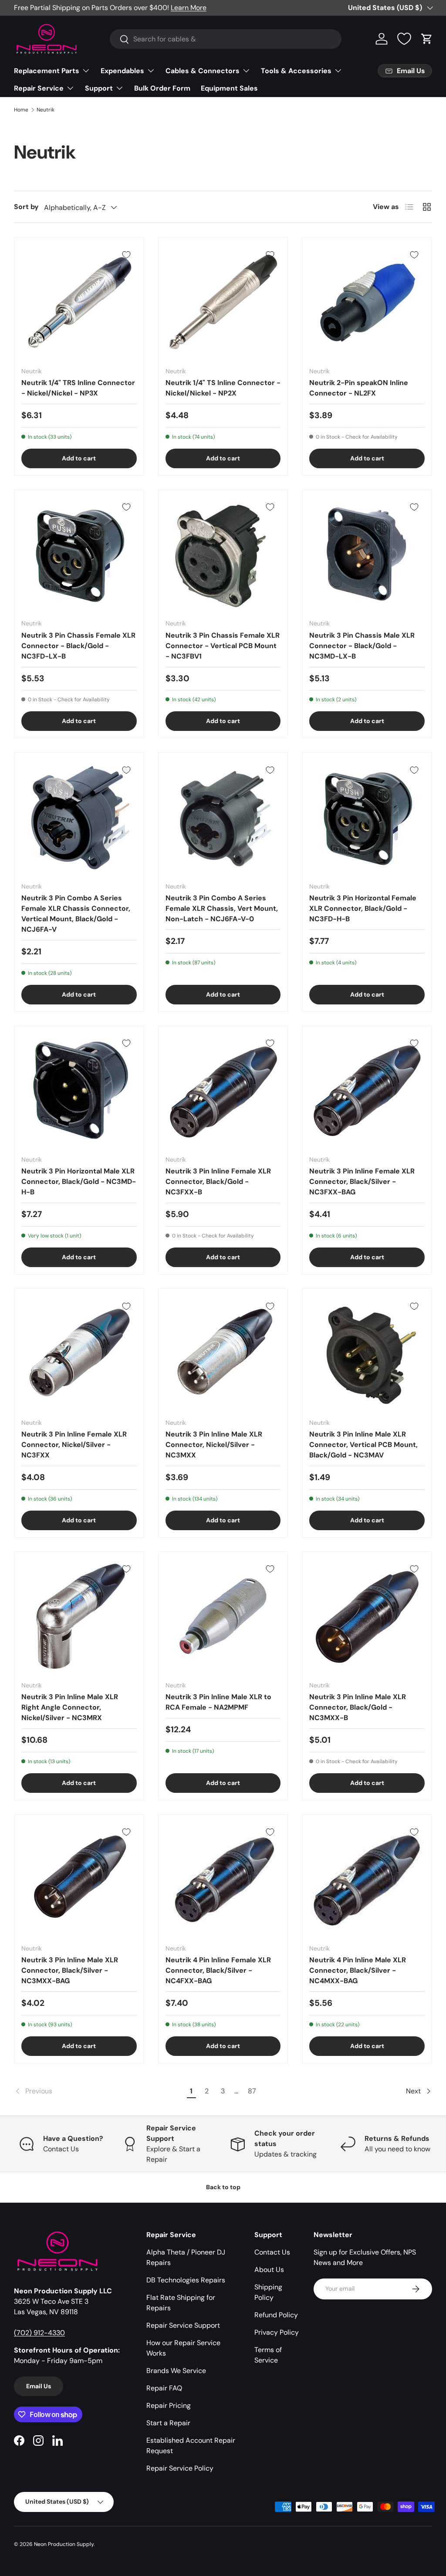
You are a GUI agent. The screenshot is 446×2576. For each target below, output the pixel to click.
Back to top (223, 2187)
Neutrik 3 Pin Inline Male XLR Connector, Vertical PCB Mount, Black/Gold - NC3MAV (363, 1445)
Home (21, 110)
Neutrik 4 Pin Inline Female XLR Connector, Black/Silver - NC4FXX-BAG (218, 1970)
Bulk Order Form (162, 88)
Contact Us (272, 2252)
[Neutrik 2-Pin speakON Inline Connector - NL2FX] (367, 302)
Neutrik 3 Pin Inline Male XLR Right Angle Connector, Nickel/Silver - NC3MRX (70, 1707)
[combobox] (226, 39)
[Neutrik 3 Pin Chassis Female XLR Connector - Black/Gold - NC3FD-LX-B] (79, 555)
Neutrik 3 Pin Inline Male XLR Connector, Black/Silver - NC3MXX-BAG (70, 1970)
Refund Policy (276, 2315)
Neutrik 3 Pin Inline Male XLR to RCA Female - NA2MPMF (218, 1702)
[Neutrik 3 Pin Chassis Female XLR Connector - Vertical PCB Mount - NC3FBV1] (223, 555)
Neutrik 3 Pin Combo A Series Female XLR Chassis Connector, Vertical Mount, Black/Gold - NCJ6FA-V (76, 914)
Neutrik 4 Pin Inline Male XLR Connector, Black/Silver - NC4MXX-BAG (358, 1970)
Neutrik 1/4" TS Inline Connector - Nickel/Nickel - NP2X (223, 388)
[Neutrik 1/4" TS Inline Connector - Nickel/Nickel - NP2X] (223, 302)
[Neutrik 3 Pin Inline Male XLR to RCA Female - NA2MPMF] (223, 1617)
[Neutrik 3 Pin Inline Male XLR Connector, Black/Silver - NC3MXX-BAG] (79, 1879)
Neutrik (46, 110)
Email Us (39, 2386)
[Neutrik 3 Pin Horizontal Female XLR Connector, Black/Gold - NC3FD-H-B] (367, 817)
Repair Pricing (169, 2405)
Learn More (189, 8)
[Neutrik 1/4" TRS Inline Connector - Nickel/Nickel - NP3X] (79, 302)
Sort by (26, 207)
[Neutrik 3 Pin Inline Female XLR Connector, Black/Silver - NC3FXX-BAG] (367, 1091)
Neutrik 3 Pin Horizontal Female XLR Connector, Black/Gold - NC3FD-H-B (363, 908)
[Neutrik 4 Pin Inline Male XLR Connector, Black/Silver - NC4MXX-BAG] (367, 1879)
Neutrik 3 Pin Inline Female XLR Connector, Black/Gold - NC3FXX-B (218, 1182)
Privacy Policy (277, 2332)
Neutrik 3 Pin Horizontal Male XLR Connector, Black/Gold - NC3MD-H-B (79, 1182)
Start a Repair (168, 2423)
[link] (99, 2091)
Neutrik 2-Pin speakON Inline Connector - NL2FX (359, 388)
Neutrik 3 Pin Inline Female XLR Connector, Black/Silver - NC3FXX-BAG (362, 1182)
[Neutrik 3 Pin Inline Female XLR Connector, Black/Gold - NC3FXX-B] (223, 1091)
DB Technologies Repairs (186, 2280)
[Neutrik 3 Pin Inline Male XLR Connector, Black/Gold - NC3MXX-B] (367, 1617)
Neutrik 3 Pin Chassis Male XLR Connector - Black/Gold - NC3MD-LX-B (362, 646)
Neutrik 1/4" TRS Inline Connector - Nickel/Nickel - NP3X (78, 388)
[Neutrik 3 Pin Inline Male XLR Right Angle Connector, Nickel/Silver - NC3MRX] (79, 1617)
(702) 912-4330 (39, 2333)
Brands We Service (176, 2371)
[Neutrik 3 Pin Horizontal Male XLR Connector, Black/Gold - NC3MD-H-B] (79, 1091)
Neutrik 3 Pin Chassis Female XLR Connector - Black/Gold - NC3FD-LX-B (78, 646)
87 (252, 2091)
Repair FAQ (164, 2388)
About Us (269, 2270)
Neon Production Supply (64, 2544)
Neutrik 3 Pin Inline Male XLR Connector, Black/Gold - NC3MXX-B (358, 1707)
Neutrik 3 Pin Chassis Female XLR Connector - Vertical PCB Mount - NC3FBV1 (223, 646)
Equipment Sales (229, 88)
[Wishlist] (404, 39)
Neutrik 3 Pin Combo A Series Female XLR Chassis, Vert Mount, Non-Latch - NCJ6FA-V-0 (222, 908)
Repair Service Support (183, 2325)
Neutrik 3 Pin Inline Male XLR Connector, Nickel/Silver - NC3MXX (214, 1445)
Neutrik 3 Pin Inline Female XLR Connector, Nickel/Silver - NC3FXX (74, 1445)
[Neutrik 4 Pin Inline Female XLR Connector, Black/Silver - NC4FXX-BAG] (223, 1879)
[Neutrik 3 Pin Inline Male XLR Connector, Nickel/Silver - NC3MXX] (223, 1354)
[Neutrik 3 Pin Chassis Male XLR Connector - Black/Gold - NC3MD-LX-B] (367, 555)
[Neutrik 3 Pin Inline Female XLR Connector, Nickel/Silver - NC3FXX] (79, 1354)
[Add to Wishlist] (126, 255)
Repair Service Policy (180, 2468)
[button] (427, 39)
